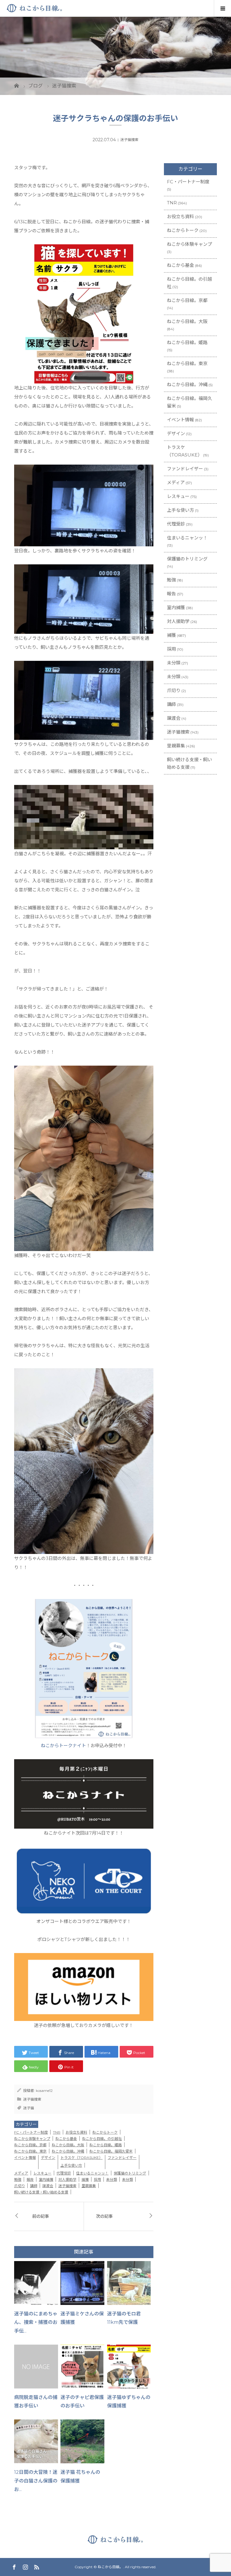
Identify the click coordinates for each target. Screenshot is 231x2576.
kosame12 (44, 2091)
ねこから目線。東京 (30, 2151)
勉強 (18, 2179)
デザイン (48, 2158)
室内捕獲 (46, 2179)
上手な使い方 (71, 2165)
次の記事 (104, 2216)
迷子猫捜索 (129, 140)
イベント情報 (25, 2158)
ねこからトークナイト (63, 1746)
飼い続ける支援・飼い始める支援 (41, 2192)
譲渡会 (48, 2186)
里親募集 (89, 2186)
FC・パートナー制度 (31, 2132)
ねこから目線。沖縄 (68, 2151)
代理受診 (64, 2173)
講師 (34, 2186)
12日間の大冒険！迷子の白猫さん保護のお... (36, 2481)
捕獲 (85, 2179)
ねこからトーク (105, 2132)
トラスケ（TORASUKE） (82, 2158)
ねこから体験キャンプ (32, 2139)
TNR (57, 2132)
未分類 (112, 2179)
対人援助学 (67, 2179)
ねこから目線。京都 (30, 2145)
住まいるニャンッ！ (92, 2173)
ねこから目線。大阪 (68, 2145)
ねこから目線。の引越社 (102, 2139)
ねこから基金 (66, 2139)
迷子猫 (29, 2108)
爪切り (20, 2186)
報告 (30, 2179)
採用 (97, 2179)
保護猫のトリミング (130, 2173)
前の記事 (41, 2216)
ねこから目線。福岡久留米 (111, 2151)
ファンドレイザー (122, 2158)
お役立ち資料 (76, 2132)
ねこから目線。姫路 (106, 2145)
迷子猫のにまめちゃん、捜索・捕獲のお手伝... (36, 2323)
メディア (21, 2173)
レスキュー (42, 2173)
